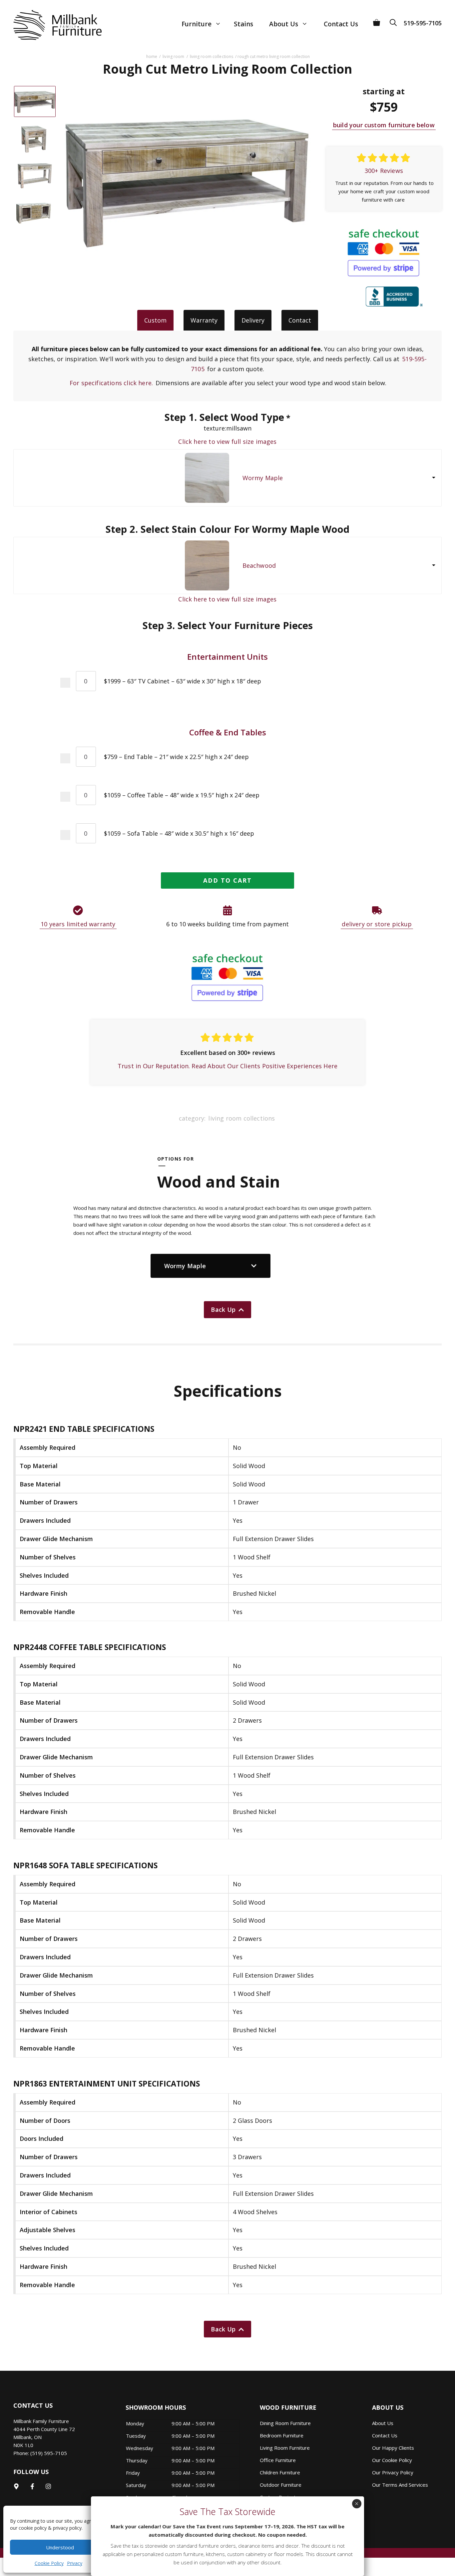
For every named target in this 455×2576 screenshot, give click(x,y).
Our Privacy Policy (393, 2472)
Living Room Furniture (285, 2448)
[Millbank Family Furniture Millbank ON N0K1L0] (51, 25)
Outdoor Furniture (281, 2485)
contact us (385, 2435)
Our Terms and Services (400, 2485)
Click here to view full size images (227, 441)
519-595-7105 (423, 23)
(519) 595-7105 (49, 2453)
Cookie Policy (49, 2563)
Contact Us (341, 24)
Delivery (253, 320)
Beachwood (259, 565)
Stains (243, 24)
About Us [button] (284, 24)
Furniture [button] (197, 24)
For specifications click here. (111, 383)
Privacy (75, 2563)
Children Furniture (280, 2472)
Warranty (204, 320)
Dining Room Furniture (285, 2423)
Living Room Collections (212, 56)
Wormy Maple (263, 478)
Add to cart (227, 880)
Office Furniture (278, 2460)
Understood (60, 2547)
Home (152, 56)
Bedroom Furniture (282, 2435)
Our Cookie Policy (392, 2460)
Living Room (173, 56)
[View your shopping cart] (377, 20)
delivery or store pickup (377, 924)
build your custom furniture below (384, 125)
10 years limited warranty (78, 924)
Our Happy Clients (393, 2448)
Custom (155, 320)
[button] (395, 20)
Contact (300, 320)
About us (383, 2423)
